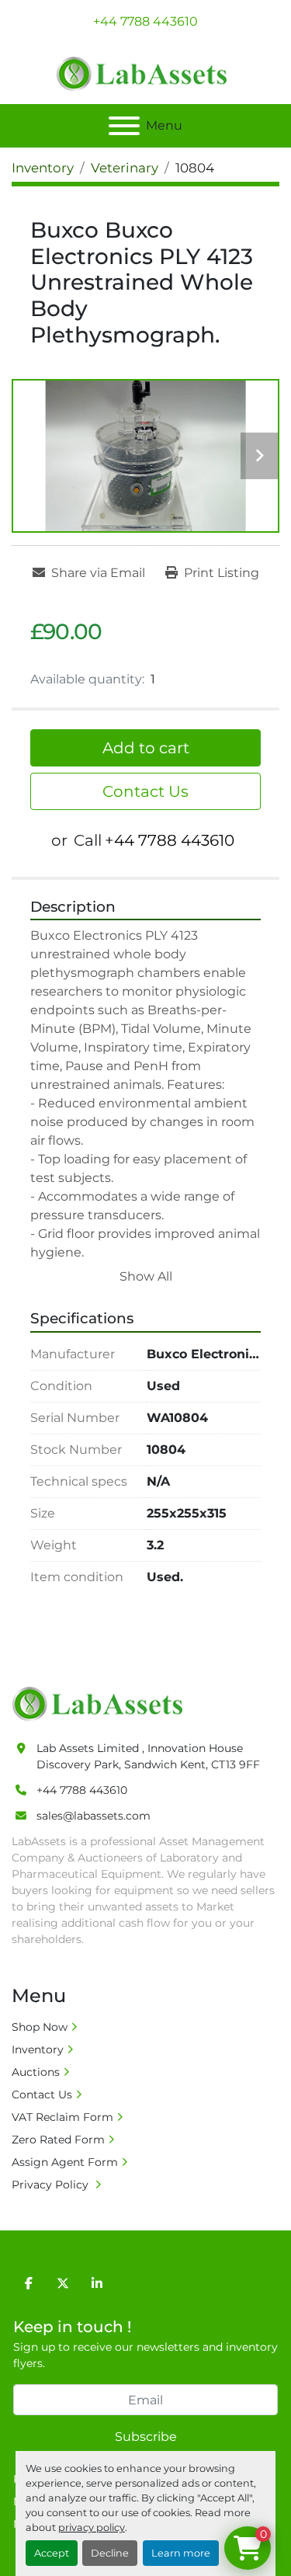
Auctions (36, 2072)
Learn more (181, 2553)
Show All (146, 1276)
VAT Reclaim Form (62, 2117)
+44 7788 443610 (145, 21)
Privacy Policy (52, 2185)
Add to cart (146, 748)
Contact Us (145, 791)
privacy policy (92, 2527)
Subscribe (146, 2437)
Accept (52, 2553)
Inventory (38, 2049)
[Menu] (124, 126)
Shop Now (40, 2027)
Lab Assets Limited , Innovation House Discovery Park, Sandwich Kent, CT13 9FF (148, 1756)
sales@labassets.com (94, 1816)
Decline (110, 2553)
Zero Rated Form (58, 2140)
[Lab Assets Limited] (101, 1702)
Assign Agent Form (65, 2162)
